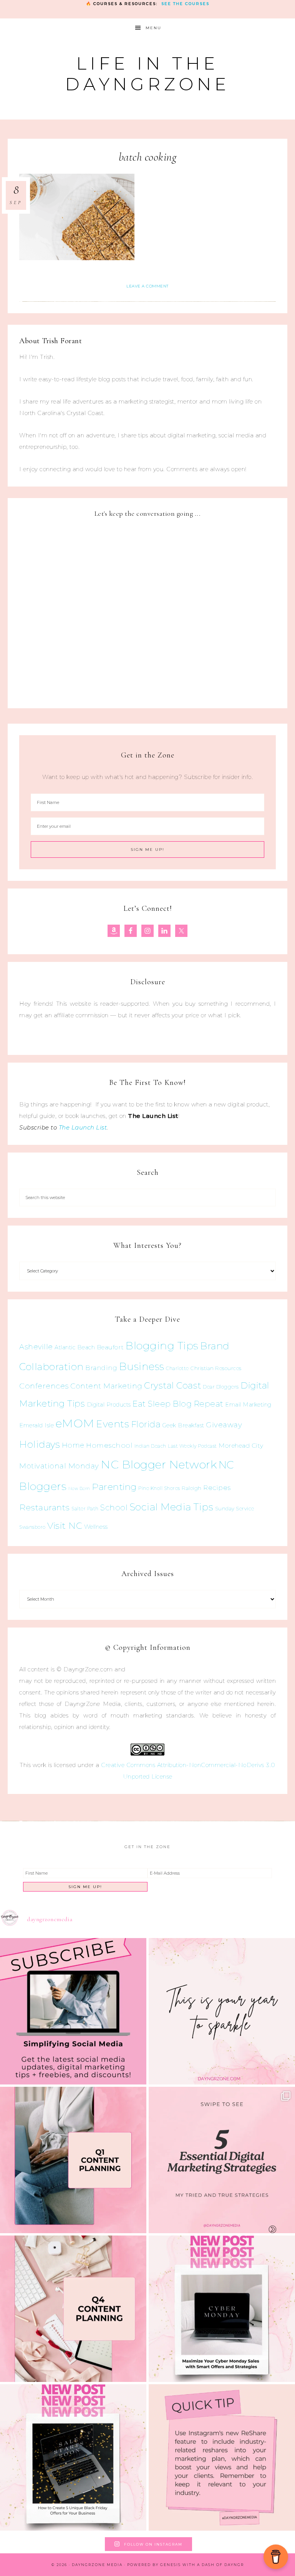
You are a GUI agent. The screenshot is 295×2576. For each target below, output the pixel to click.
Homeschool (109, 1445)
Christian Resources (216, 1368)
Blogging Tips (162, 1346)
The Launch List (83, 1127)
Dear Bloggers (221, 1387)
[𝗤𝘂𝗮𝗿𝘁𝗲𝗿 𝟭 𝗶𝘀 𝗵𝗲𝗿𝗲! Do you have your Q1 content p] (73, 2160)
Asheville (36, 1347)
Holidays (40, 1444)
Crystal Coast (173, 1385)
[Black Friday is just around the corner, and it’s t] (73, 2457)
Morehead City (241, 1446)
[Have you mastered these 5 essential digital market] (222, 2160)
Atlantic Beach (75, 1347)
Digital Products (109, 1405)
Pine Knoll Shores (159, 1488)
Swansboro (32, 1527)
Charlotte (177, 1368)
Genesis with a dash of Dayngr (202, 2565)
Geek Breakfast (183, 1425)
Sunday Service (235, 1508)
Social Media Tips (172, 1507)
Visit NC (65, 1526)
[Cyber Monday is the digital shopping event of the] (222, 2309)
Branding (101, 1368)
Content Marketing (106, 1386)
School (114, 1508)
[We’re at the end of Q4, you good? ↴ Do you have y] (73, 2309)
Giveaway (224, 1425)
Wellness (96, 1527)
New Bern (79, 1489)
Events (113, 1424)
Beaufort (110, 1347)
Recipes (217, 1488)
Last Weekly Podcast (192, 1446)
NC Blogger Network (159, 1464)
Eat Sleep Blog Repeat (178, 1404)
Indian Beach (150, 1446)
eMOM (75, 1423)
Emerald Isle (36, 1425)
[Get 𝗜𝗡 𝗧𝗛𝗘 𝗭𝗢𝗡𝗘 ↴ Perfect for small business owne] (73, 2011)
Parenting (114, 1487)
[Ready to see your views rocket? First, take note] (222, 2457)
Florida (146, 1424)
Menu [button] (153, 28)
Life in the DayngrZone (147, 74)
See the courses (185, 4)
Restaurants (45, 1507)
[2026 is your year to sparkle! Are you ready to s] (222, 2011)
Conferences (44, 1386)
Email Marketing (248, 1405)
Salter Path (85, 1509)
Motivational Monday (59, 1466)
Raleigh (192, 1488)
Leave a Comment (147, 286)
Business (142, 1366)
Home (73, 1445)
